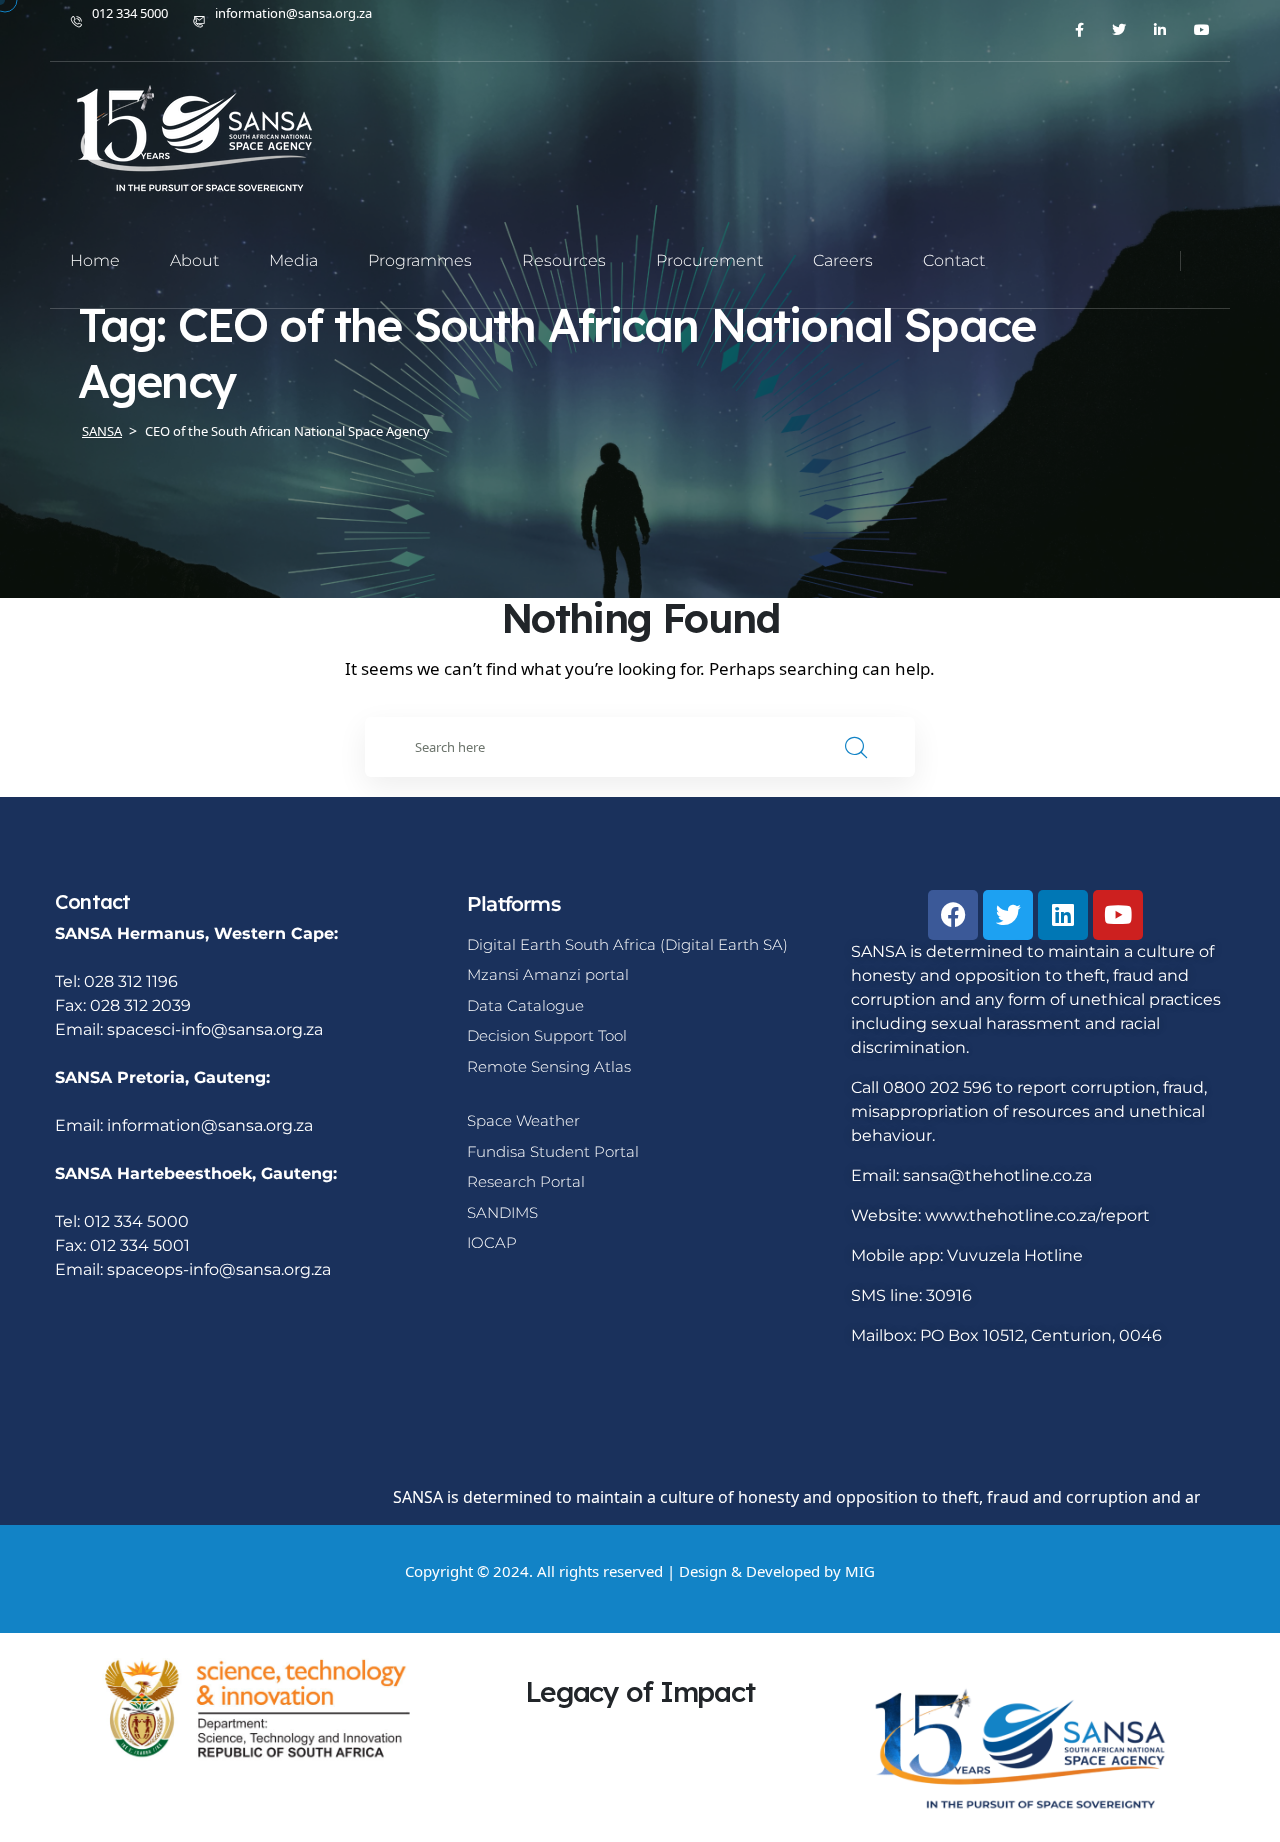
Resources (564, 260)
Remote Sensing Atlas (549, 1066)
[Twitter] (1008, 915)
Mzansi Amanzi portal (548, 974)
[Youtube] (1118, 915)
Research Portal (526, 1181)
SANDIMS (502, 1212)
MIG (860, 1571)
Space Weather (523, 1120)
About (194, 260)
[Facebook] (953, 915)
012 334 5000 (130, 13)
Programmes (420, 260)
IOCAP (492, 1242)
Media (293, 260)
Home (95, 260)
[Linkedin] (1063, 915)
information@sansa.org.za (293, 13)
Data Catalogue (525, 1005)
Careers (843, 260)
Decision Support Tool (547, 1035)
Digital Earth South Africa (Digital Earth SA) (627, 944)
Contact (954, 260)
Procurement (709, 260)
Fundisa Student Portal (553, 1151)
